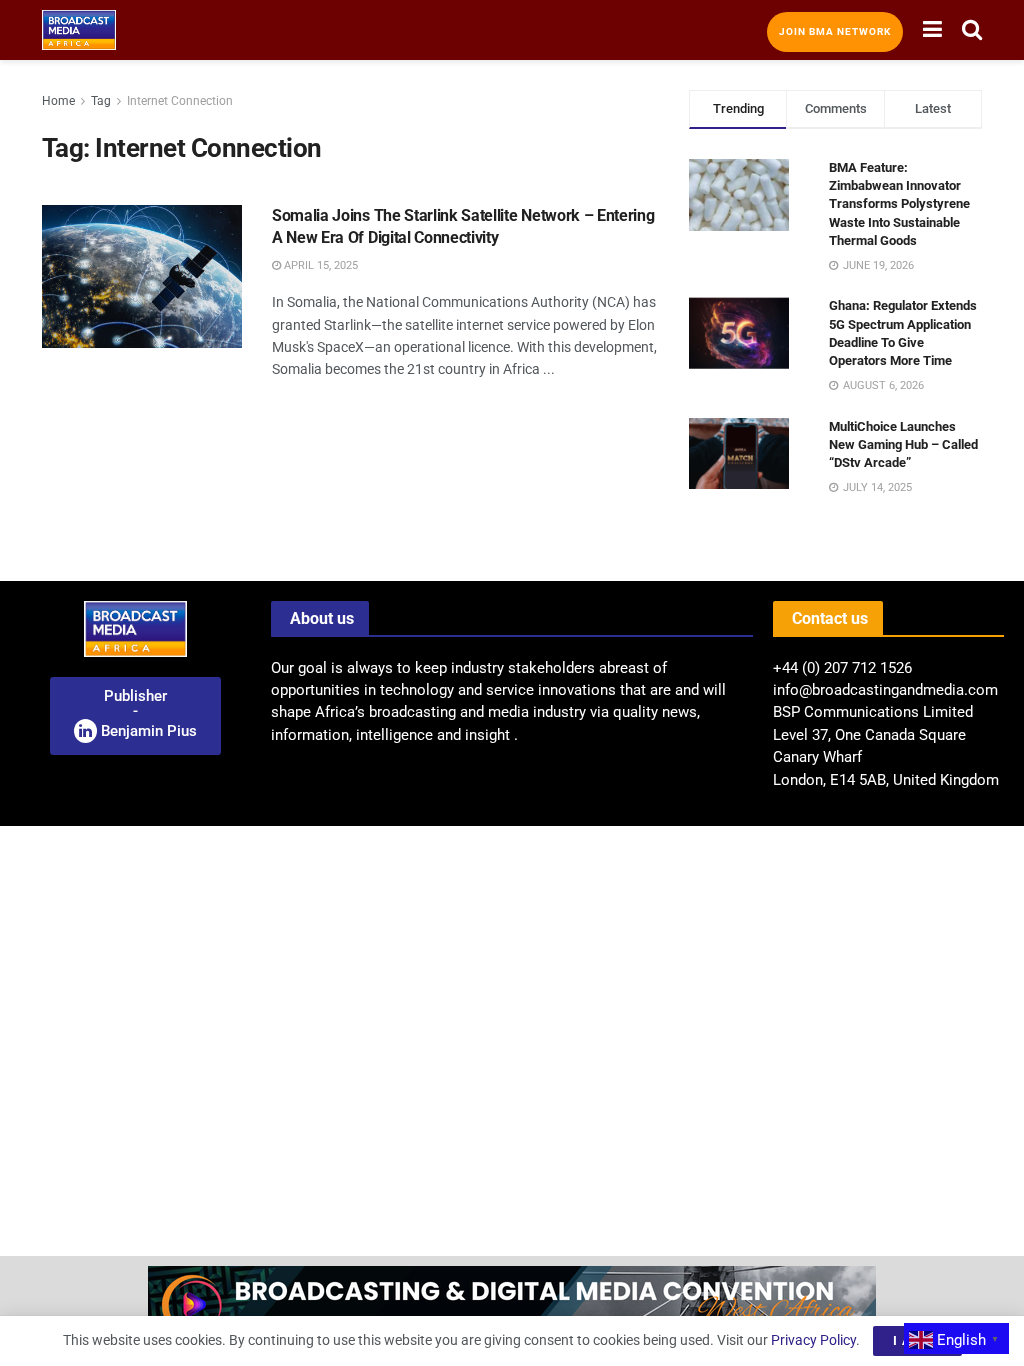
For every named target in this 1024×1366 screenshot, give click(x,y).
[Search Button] (972, 30)
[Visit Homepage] (79, 30)
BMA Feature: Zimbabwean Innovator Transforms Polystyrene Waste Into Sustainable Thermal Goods (899, 204)
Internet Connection (180, 101)
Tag (101, 101)
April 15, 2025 (319, 265)
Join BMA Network (835, 31)
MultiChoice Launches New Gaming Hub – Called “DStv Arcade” (903, 444)
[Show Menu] (932, 30)
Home (58, 101)
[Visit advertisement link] (512, 1311)
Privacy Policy (813, 1340)
